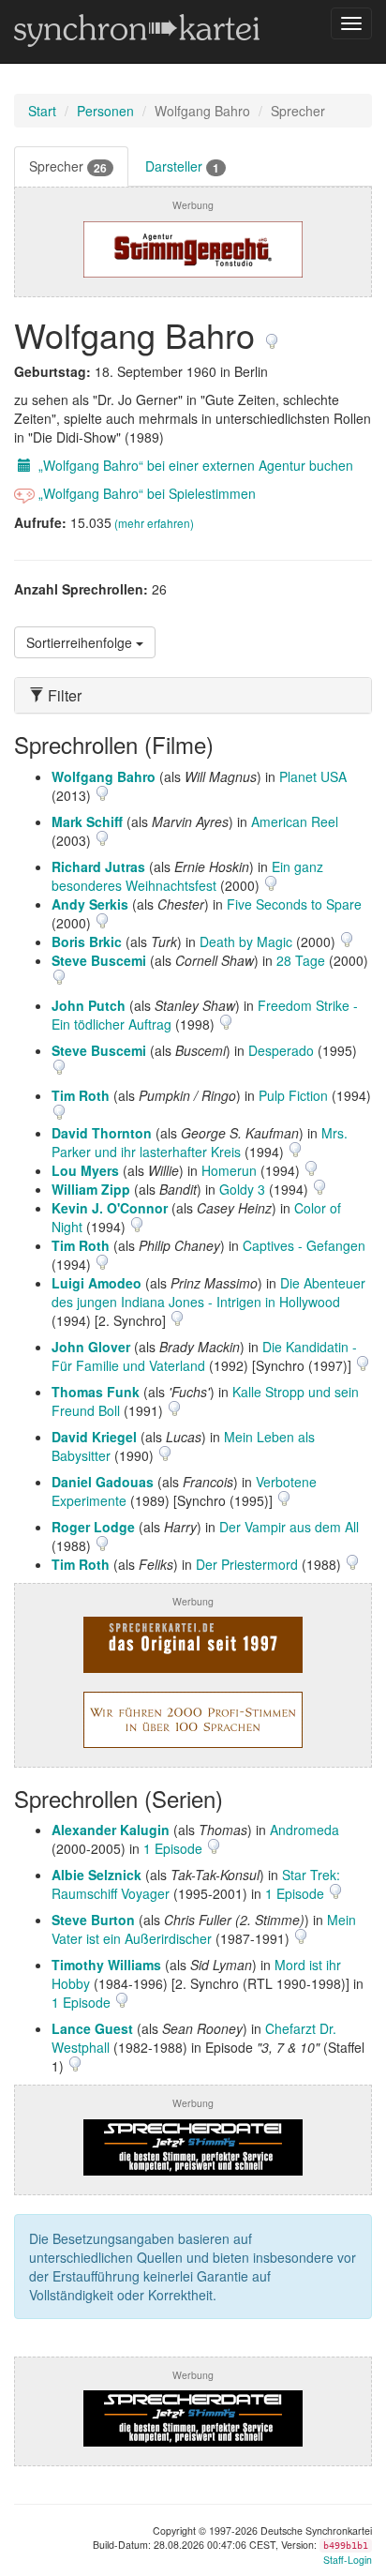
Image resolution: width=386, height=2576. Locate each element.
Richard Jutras (98, 866)
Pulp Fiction (293, 1095)
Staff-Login (348, 2560)
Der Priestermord (247, 1564)
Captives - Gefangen (304, 1245)
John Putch (89, 1005)
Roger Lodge (93, 1527)
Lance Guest (92, 2028)
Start (42, 111)
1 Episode (175, 1848)
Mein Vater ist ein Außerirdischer (204, 1929)
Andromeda (304, 1830)
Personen (105, 111)
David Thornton (102, 1133)
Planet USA (313, 776)
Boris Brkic (87, 942)
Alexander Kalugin (111, 1830)
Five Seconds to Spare (294, 904)
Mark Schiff (87, 821)
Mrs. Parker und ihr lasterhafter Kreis (200, 1142)
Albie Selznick (96, 1875)
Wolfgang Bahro (104, 776)
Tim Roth (81, 1095)
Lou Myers (85, 1170)
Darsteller (182, 166)
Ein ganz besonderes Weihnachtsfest (187, 876)
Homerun (229, 1170)
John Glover (91, 1347)
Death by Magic (246, 942)
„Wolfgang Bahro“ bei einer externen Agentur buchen (194, 465)
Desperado (281, 1050)
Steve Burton (93, 1920)
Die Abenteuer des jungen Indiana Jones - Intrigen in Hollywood (208, 1292)
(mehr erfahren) (154, 523)
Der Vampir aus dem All (289, 1527)
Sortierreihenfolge (81, 642)
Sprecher (68, 166)
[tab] (193, 696)
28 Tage (301, 960)
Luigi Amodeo (96, 1283)
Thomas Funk (96, 1392)
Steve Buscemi (99, 960)
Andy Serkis (90, 904)
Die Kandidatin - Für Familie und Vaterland (204, 1356)
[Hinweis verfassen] (272, 334)
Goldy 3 (242, 1189)
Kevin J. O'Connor (110, 1208)
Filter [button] (63, 696)
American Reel (295, 821)
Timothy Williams (106, 1965)
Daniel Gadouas (103, 1482)
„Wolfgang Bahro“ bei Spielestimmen (145, 493)
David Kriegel (94, 1437)
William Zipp (91, 1189)
